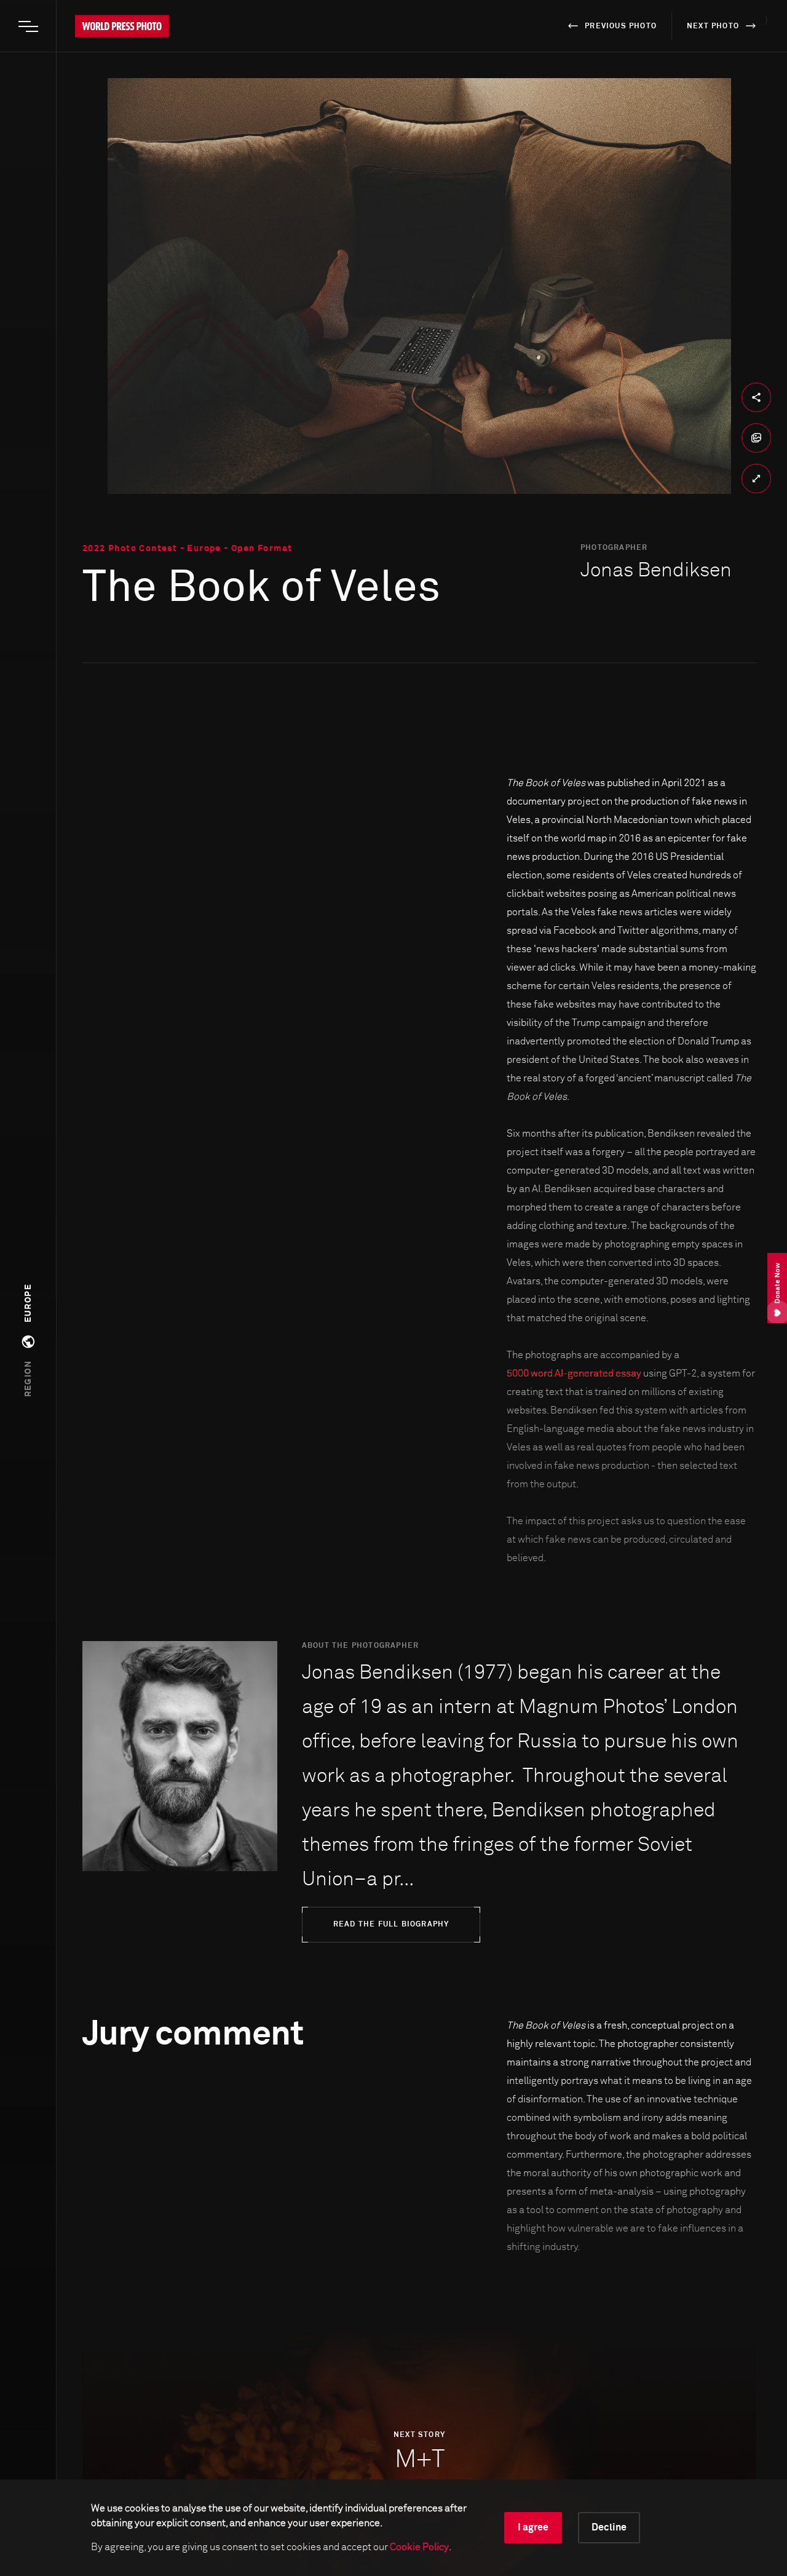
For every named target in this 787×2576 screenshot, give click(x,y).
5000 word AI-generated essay (574, 1373)
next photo (713, 26)
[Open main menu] (28, 26)
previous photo (621, 26)
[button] (28, 1341)
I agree (533, 2527)
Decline (609, 2527)
